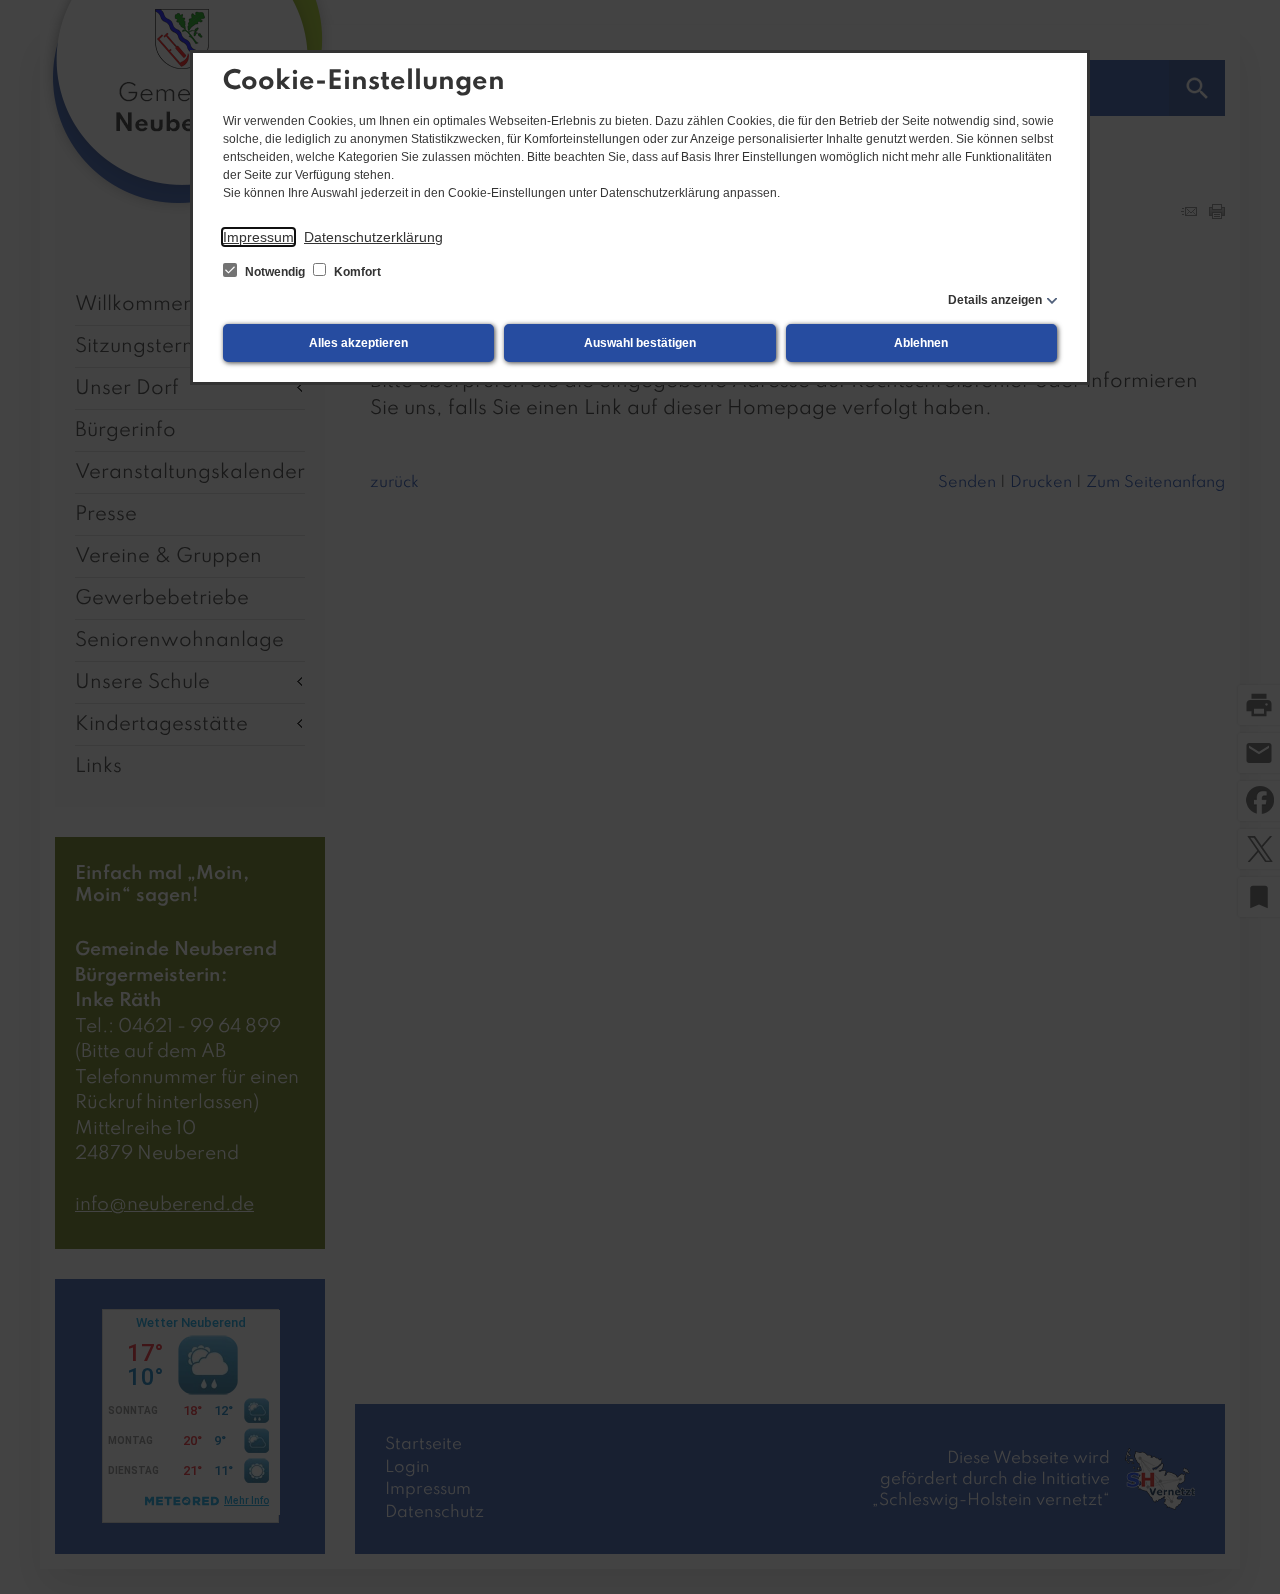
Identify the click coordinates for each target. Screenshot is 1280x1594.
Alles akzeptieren (358, 343)
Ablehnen (921, 343)
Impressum (258, 237)
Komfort (356, 272)
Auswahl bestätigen (640, 343)
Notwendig (275, 272)
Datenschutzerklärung (373, 237)
